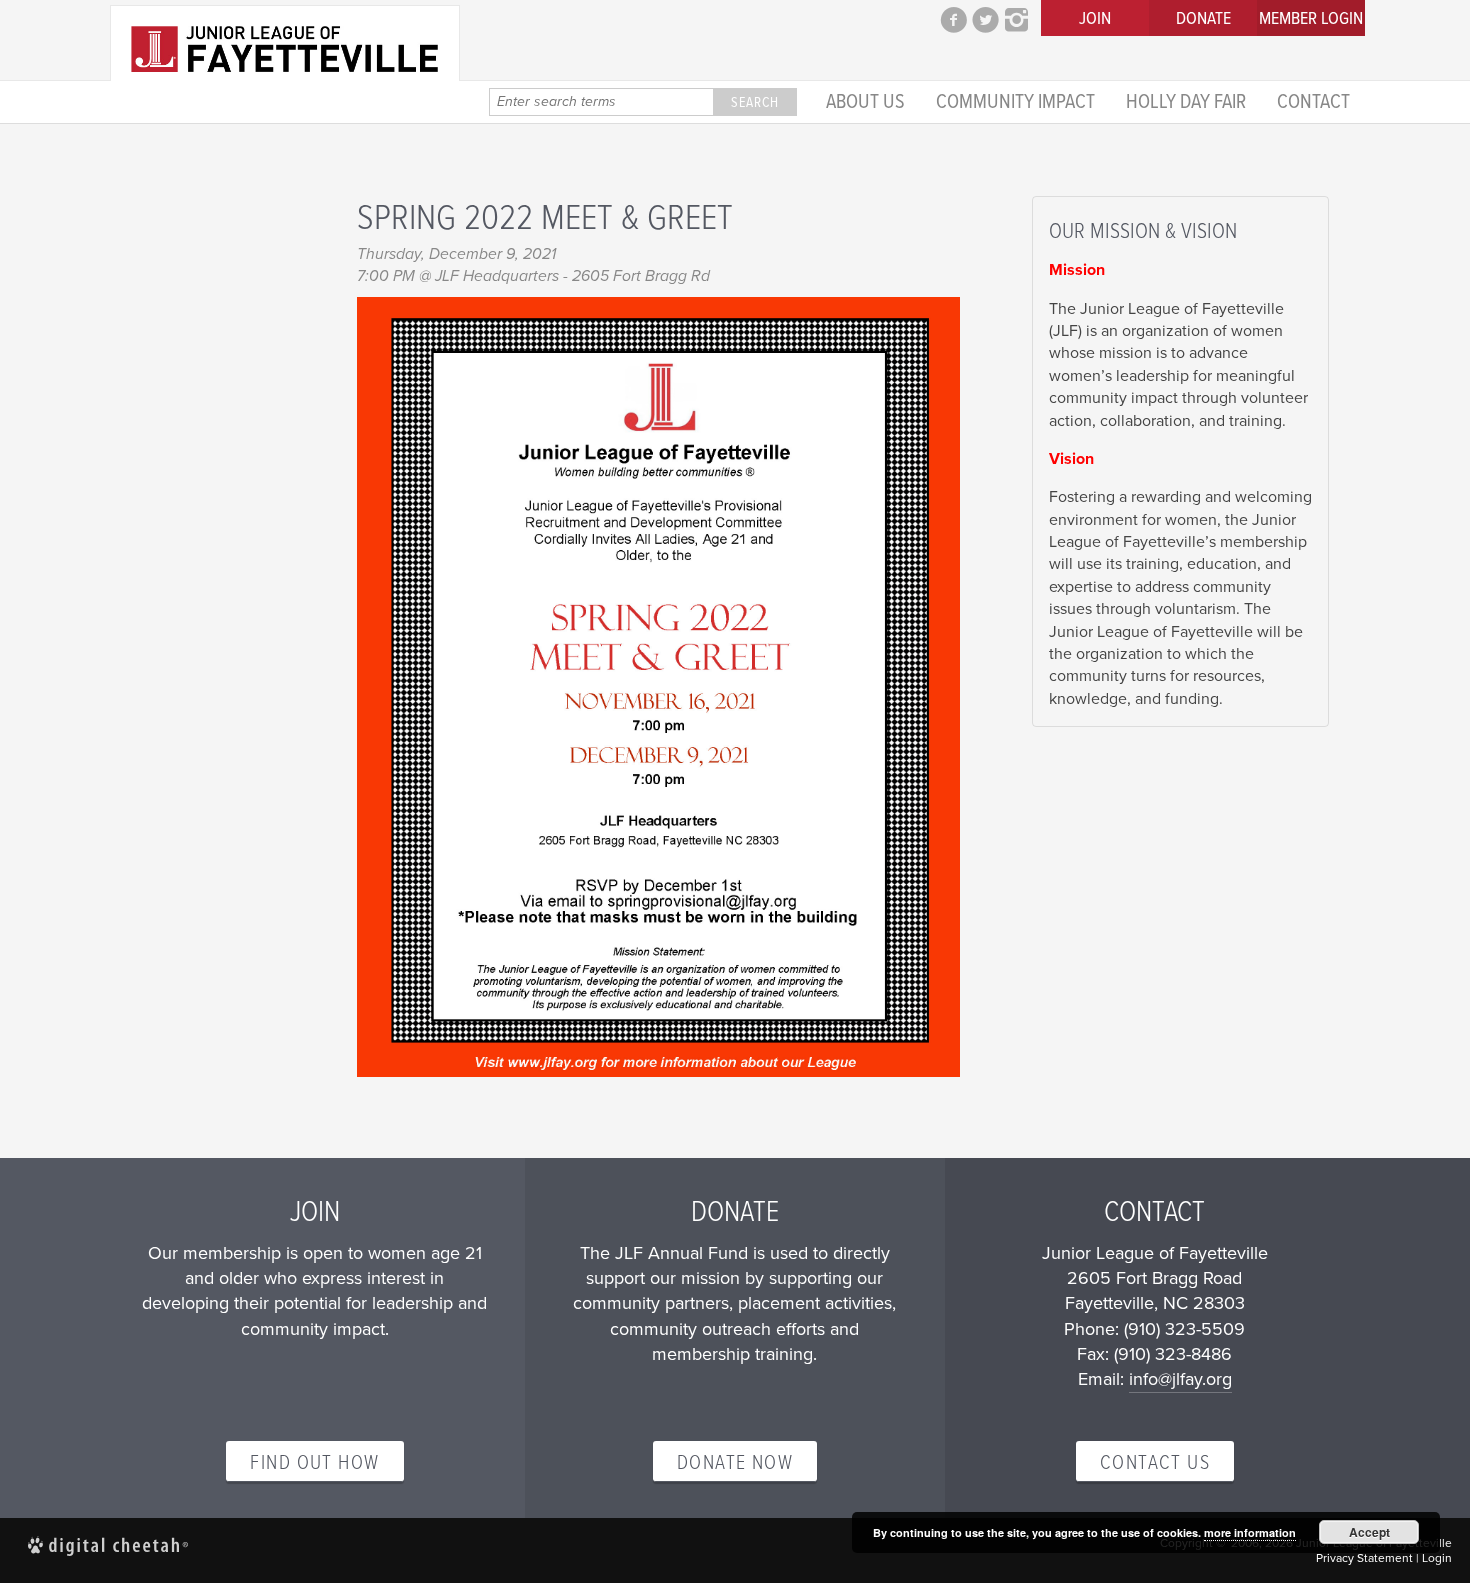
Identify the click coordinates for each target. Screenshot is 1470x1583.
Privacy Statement (1364, 1558)
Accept (1369, 1532)
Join (1095, 17)
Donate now (735, 1461)
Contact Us (1155, 1461)
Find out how (314, 1461)
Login (1437, 1558)
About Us (865, 99)
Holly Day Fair (1186, 99)
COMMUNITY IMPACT (1015, 99)
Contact (1313, 99)
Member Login (1311, 17)
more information (1250, 1532)
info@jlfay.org (1180, 1379)
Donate (1203, 17)
